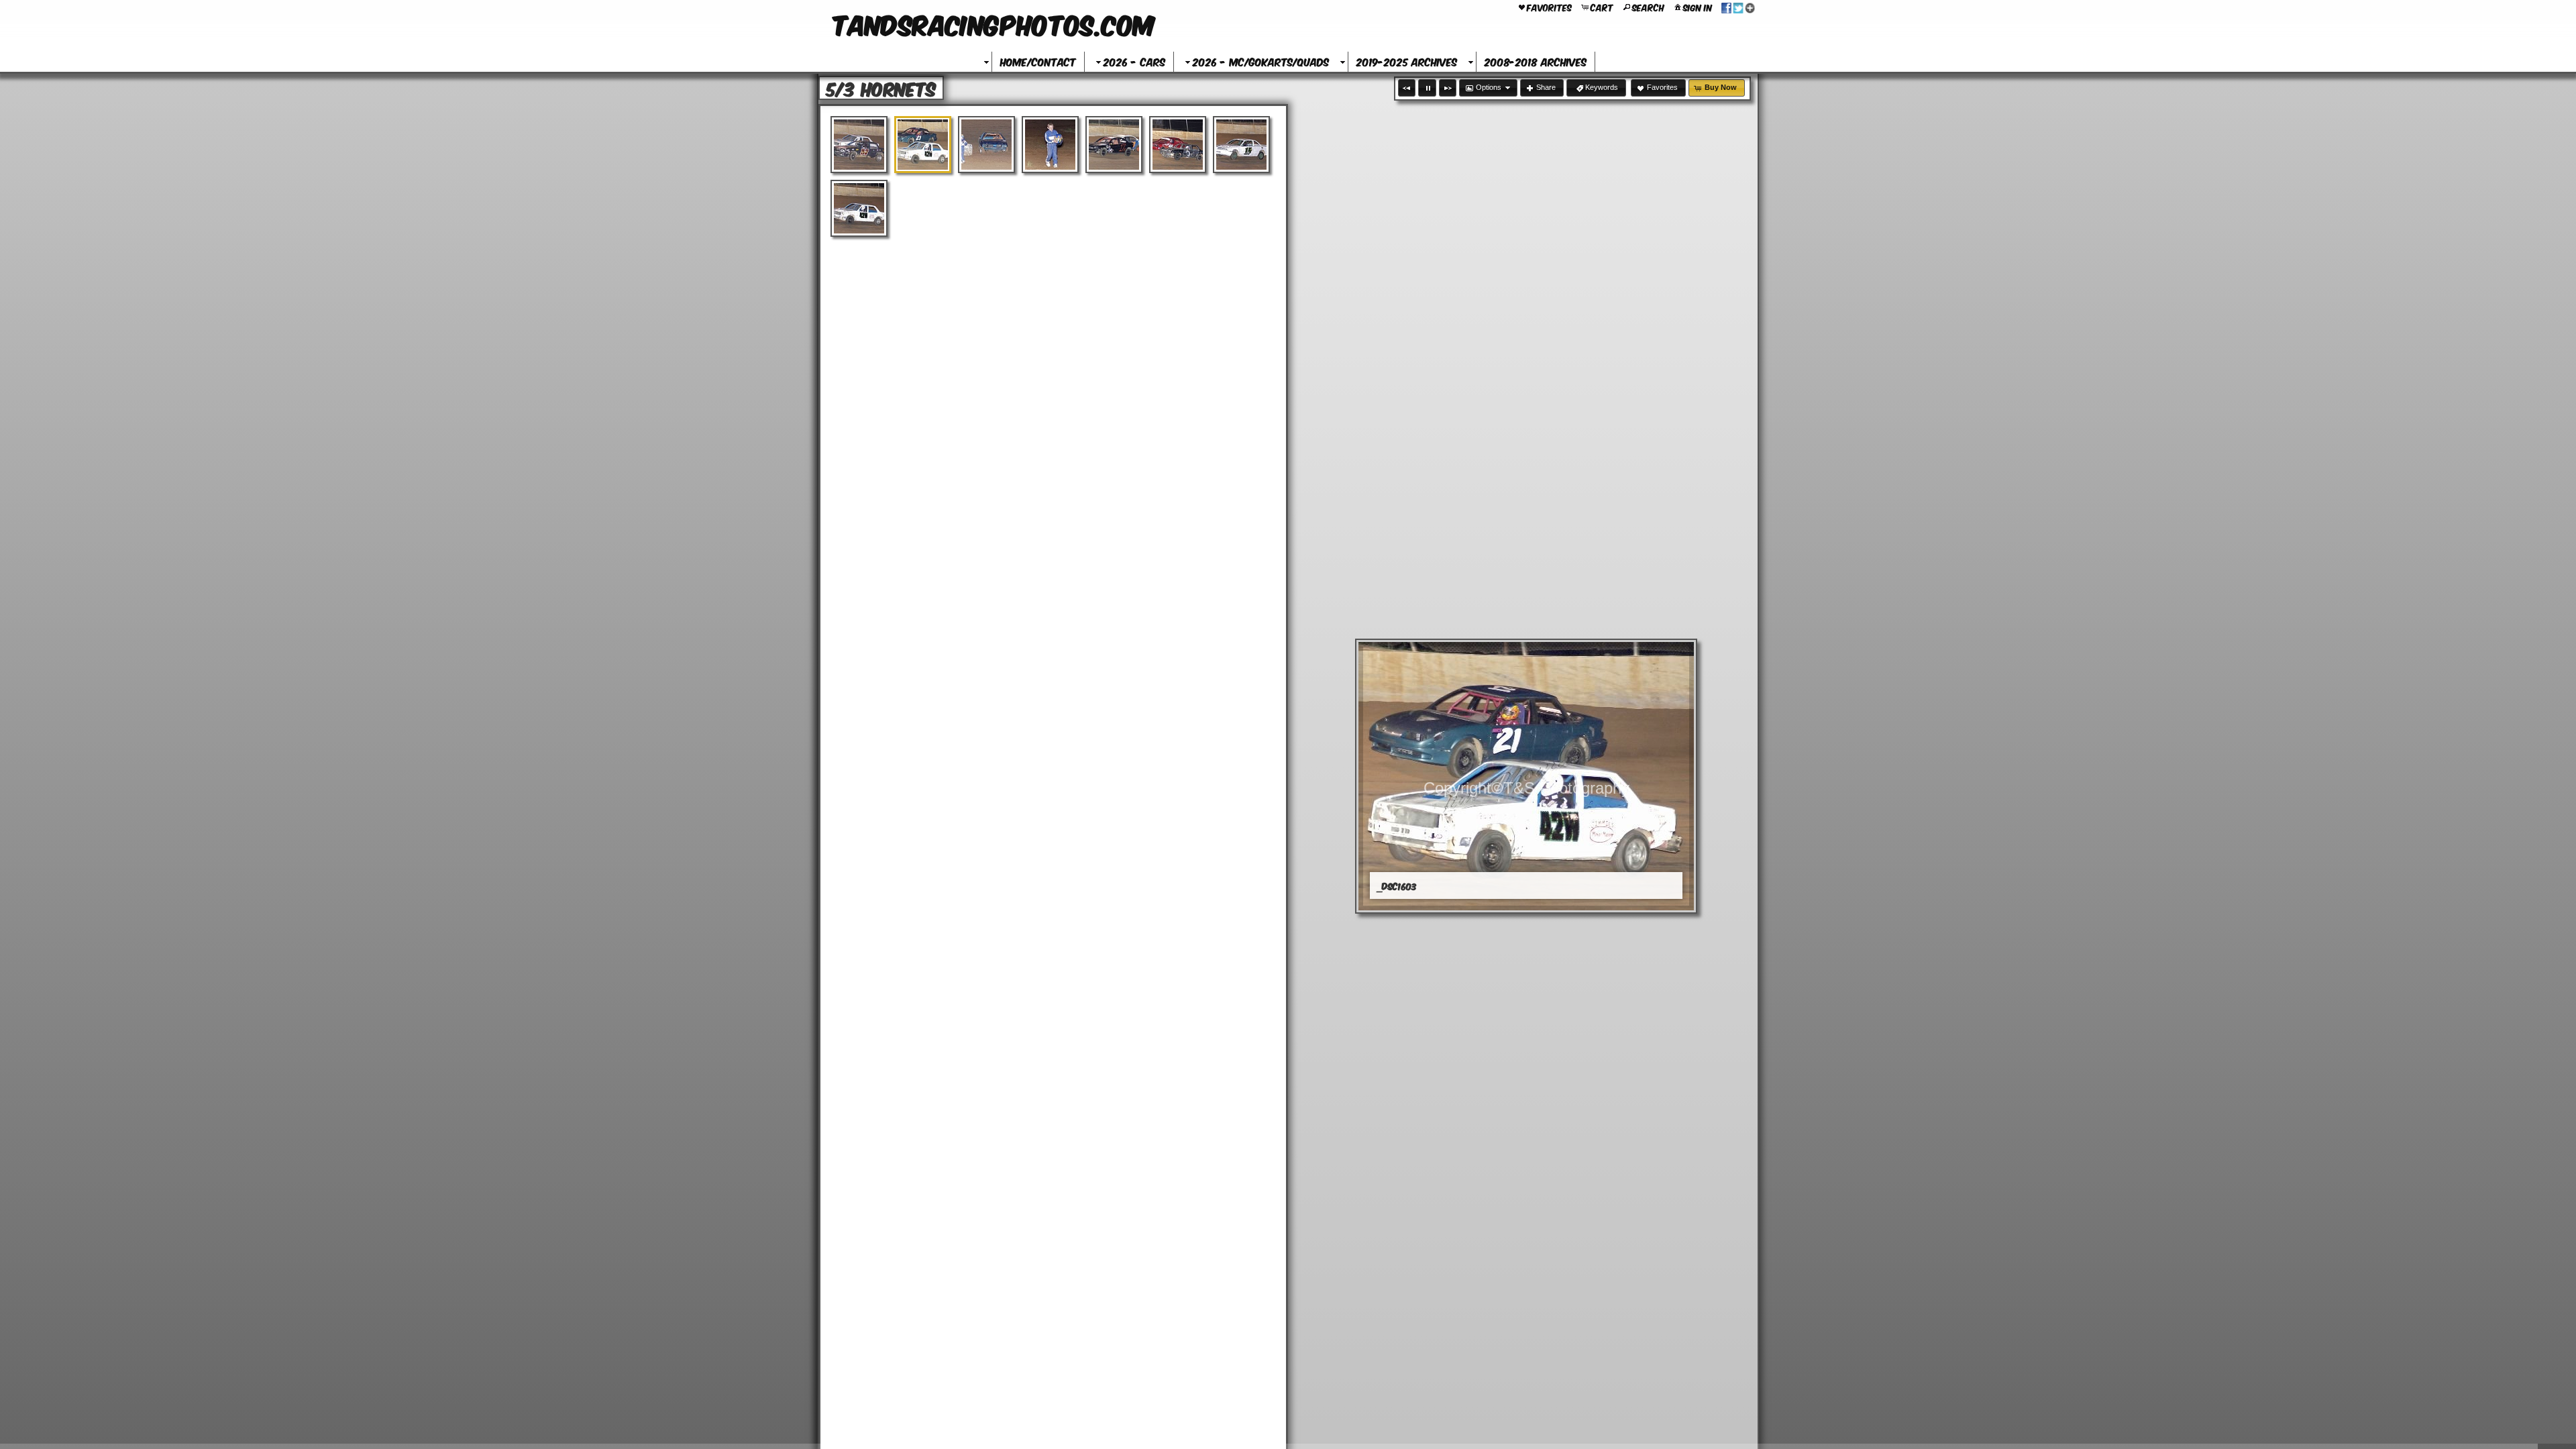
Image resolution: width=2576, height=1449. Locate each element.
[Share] (1738, 7)
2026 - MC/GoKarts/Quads (1261, 61)
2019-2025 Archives (1407, 61)
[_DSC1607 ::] (1178, 145)
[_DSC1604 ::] (986, 145)
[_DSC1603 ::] (923, 145)
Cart (1602, 7)
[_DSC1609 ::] (859, 208)
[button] (1407, 88)
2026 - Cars (1134, 61)
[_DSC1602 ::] (859, 145)
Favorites (1549, 7)
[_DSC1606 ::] (1114, 145)
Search (1648, 7)
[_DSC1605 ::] (1050, 145)
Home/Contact (1038, 61)
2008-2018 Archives (1536, 61)
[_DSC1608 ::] (1241, 145)
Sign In (1698, 7)
